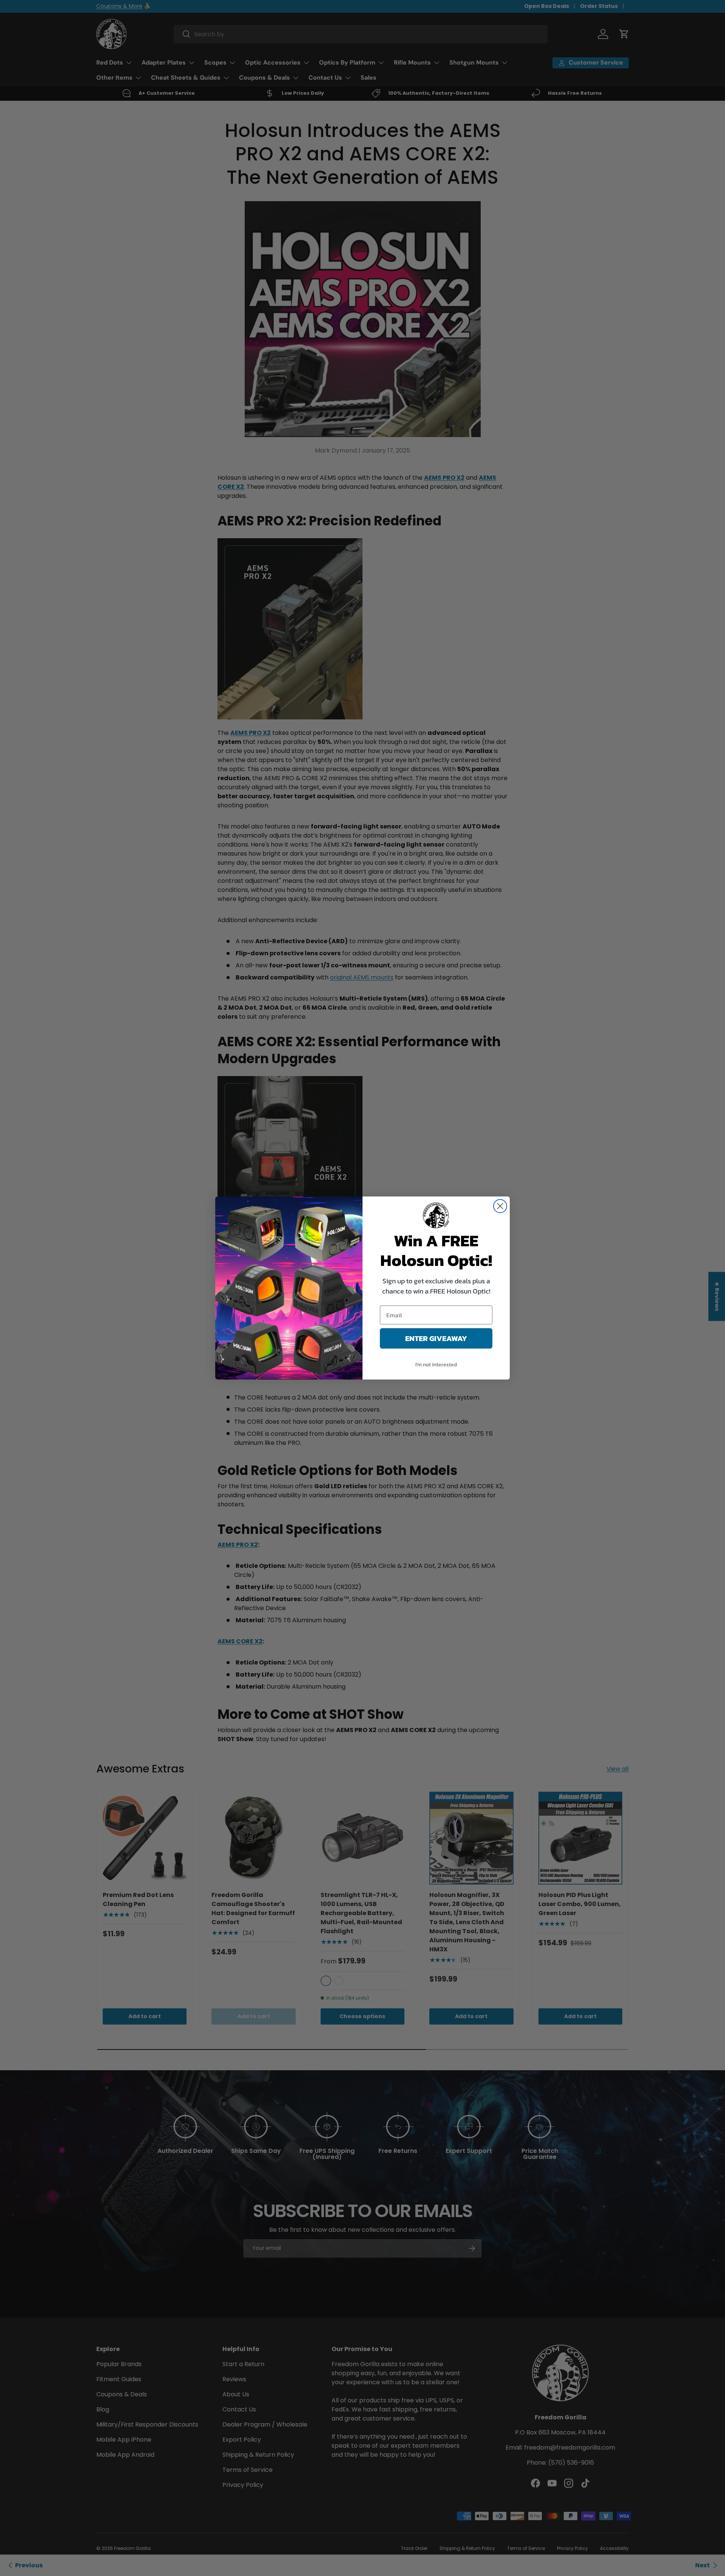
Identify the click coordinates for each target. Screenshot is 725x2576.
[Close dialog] (500, 1206)
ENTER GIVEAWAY (436, 1338)
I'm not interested (436, 1365)
